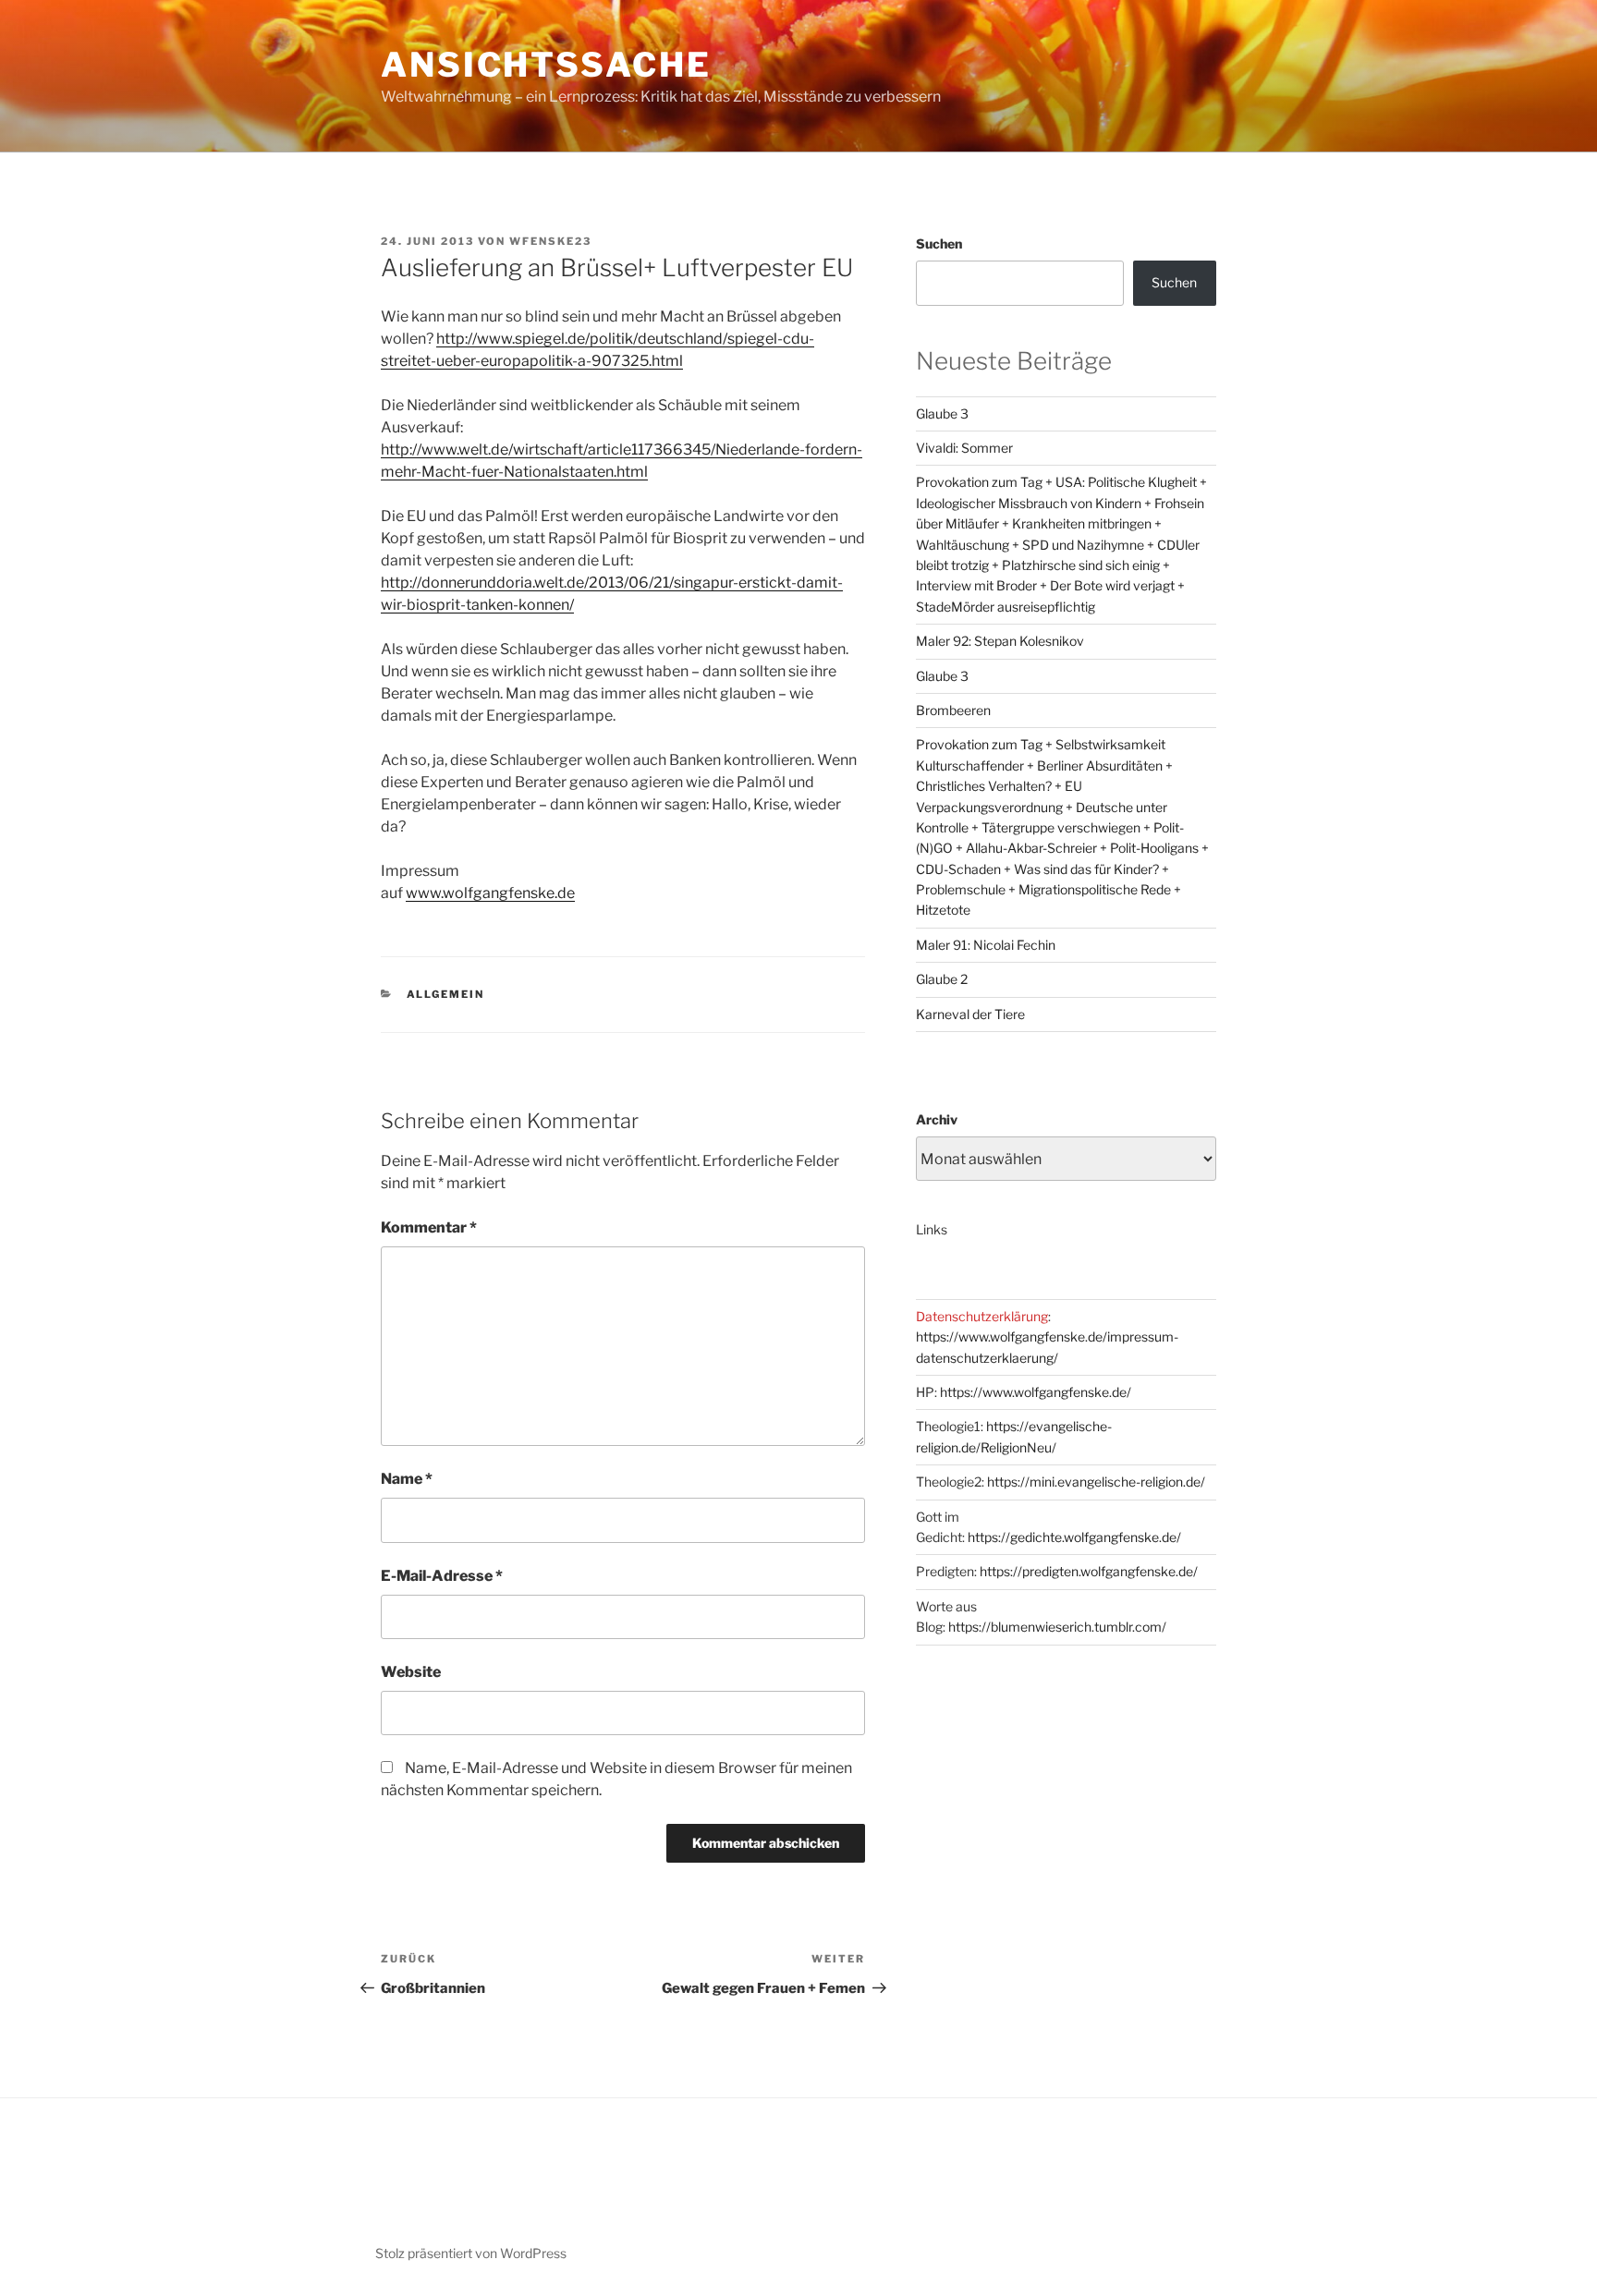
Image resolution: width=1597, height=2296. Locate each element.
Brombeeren (953, 710)
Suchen (939, 243)
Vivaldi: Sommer (964, 448)
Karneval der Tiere (970, 1014)
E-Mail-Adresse (442, 1576)
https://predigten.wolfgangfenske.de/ (1089, 1571)
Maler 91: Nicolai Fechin (986, 945)
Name (407, 1479)
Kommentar (429, 1227)
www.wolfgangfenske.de (490, 893)
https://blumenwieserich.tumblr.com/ (1057, 1627)
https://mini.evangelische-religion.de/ (1096, 1482)
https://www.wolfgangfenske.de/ (1036, 1392)
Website (411, 1672)
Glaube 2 (942, 979)
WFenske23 (550, 241)
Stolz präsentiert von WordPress (471, 2253)
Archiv (937, 1119)
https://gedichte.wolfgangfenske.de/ (1074, 1537)
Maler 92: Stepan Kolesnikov (1000, 641)
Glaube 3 (942, 413)
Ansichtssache (546, 65)
